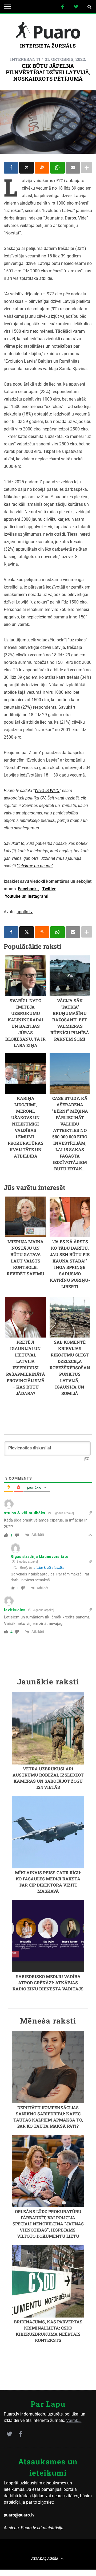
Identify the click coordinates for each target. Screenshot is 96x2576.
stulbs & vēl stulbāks (49, 1568)
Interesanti (25, 59)
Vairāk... (74, 2420)
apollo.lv (25, 912)
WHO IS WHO (47, 791)
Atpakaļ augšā (45, 2558)
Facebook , (28, 889)
